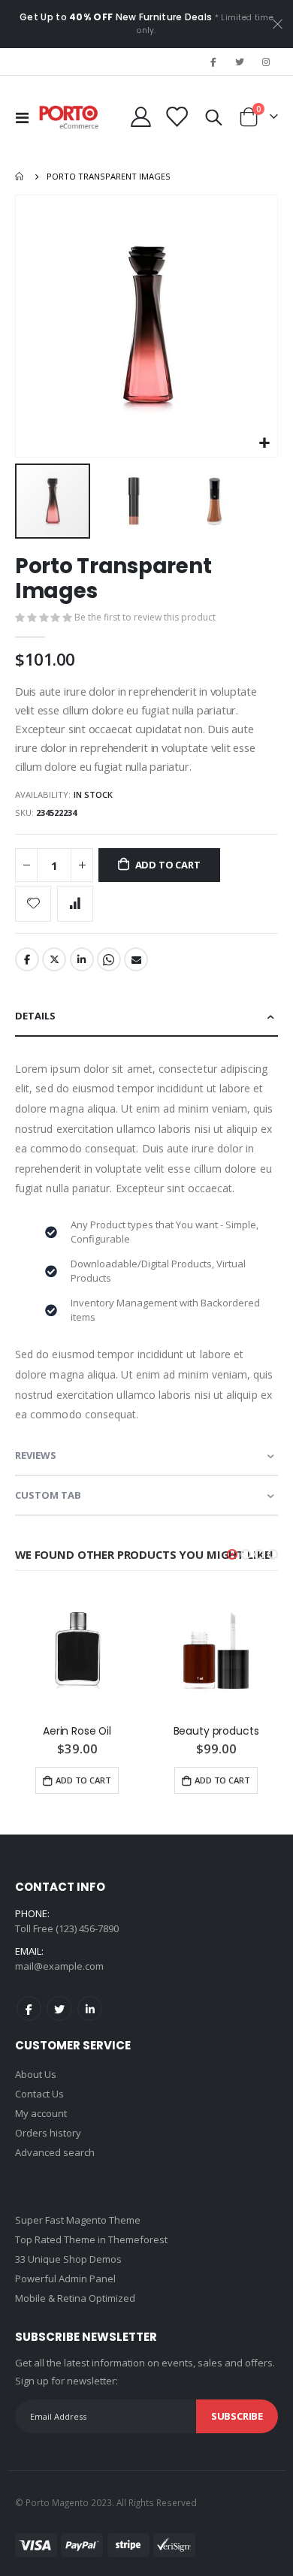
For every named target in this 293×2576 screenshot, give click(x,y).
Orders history (48, 2133)
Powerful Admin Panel (65, 2279)
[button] (264, 444)
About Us (36, 2074)
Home (20, 177)
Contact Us (39, 2094)
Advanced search (55, 2152)
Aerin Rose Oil (77, 1731)
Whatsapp (109, 959)
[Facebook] (213, 62)
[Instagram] (266, 62)
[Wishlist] (177, 117)
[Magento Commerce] (69, 117)
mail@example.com (59, 1966)
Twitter (54, 959)
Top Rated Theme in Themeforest (91, 2239)
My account (41, 2113)
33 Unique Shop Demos (68, 2259)
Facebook (27, 959)
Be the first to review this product (145, 617)
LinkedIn (82, 959)
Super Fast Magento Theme (78, 2220)
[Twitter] (240, 62)
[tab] (146, 1017)
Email (136, 959)
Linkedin (90, 2008)
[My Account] (141, 117)
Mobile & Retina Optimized (75, 2298)
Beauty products (216, 1731)
